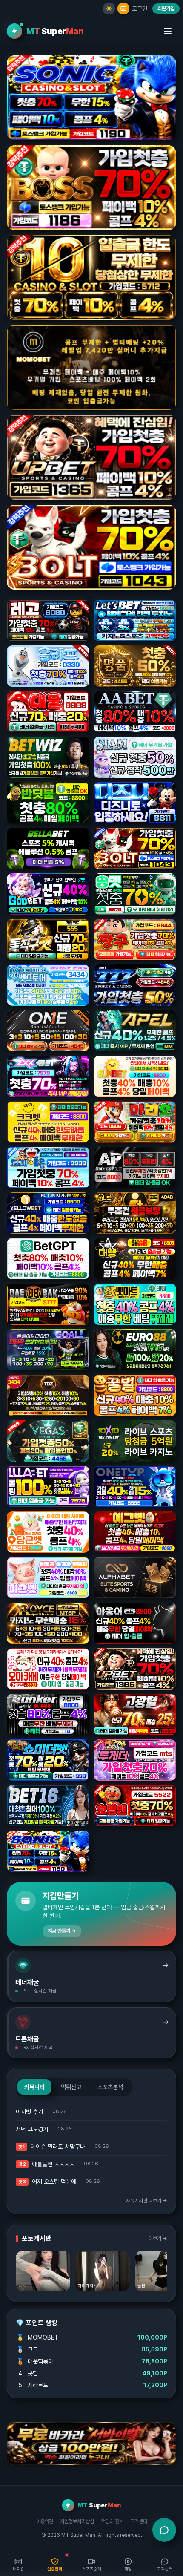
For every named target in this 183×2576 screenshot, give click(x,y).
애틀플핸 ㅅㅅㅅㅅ (53, 2164)
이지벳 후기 (29, 2112)
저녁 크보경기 (32, 2129)
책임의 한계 (112, 2521)
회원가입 (166, 9)
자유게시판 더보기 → (147, 2201)
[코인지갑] (123, 9)
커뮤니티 (34, 2087)
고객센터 (139, 2521)
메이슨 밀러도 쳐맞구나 (58, 2147)
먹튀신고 (71, 2087)
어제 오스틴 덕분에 (54, 2182)
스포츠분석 (110, 2087)
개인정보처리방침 (77, 2521)
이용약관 (45, 2521)
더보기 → (158, 2239)
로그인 (140, 9)
